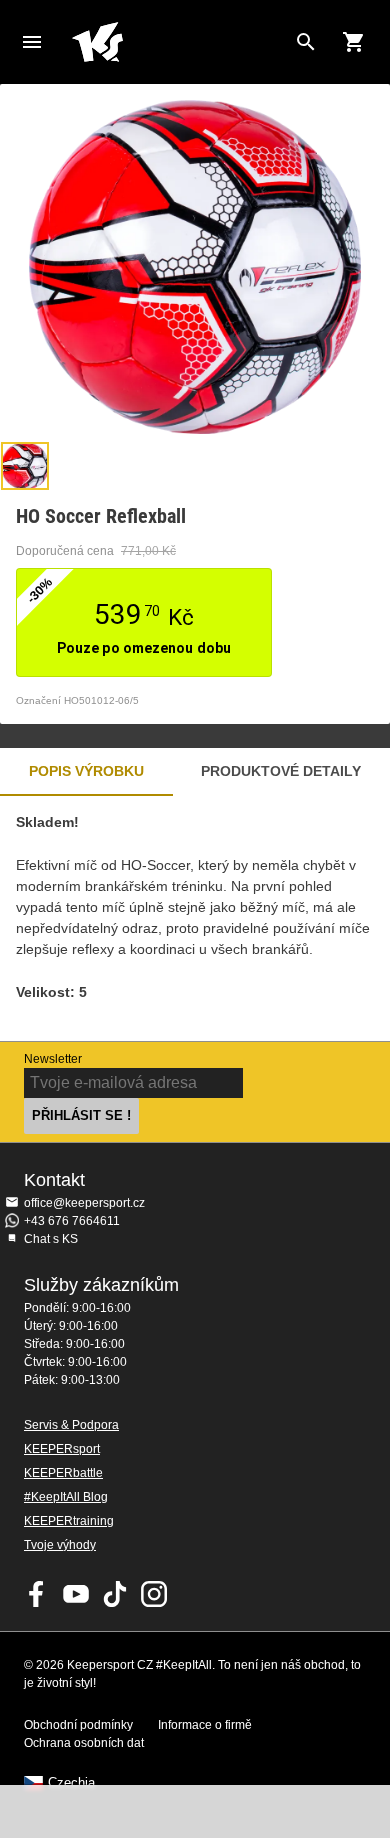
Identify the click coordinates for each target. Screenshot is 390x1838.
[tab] (25, 466)
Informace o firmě (205, 1725)
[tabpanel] (195, 918)
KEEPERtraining (69, 1521)
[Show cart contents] (354, 42)
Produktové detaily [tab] (281, 771)
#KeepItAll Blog (66, 1497)
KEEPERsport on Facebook (37, 1594)
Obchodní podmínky (78, 1725)
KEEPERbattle (63, 1473)
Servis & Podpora (71, 1425)
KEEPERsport (62, 1449)
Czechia (71, 1783)
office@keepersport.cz (84, 1203)
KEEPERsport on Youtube (76, 1594)
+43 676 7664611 (72, 1221)
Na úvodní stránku (179, 42)
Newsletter (53, 1059)
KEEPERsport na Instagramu (154, 1594)
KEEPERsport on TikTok (115, 1594)
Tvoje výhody (60, 1545)
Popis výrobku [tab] (86, 771)
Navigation (32, 42)
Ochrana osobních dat (84, 1743)
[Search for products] (306, 42)
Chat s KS (51, 1239)
